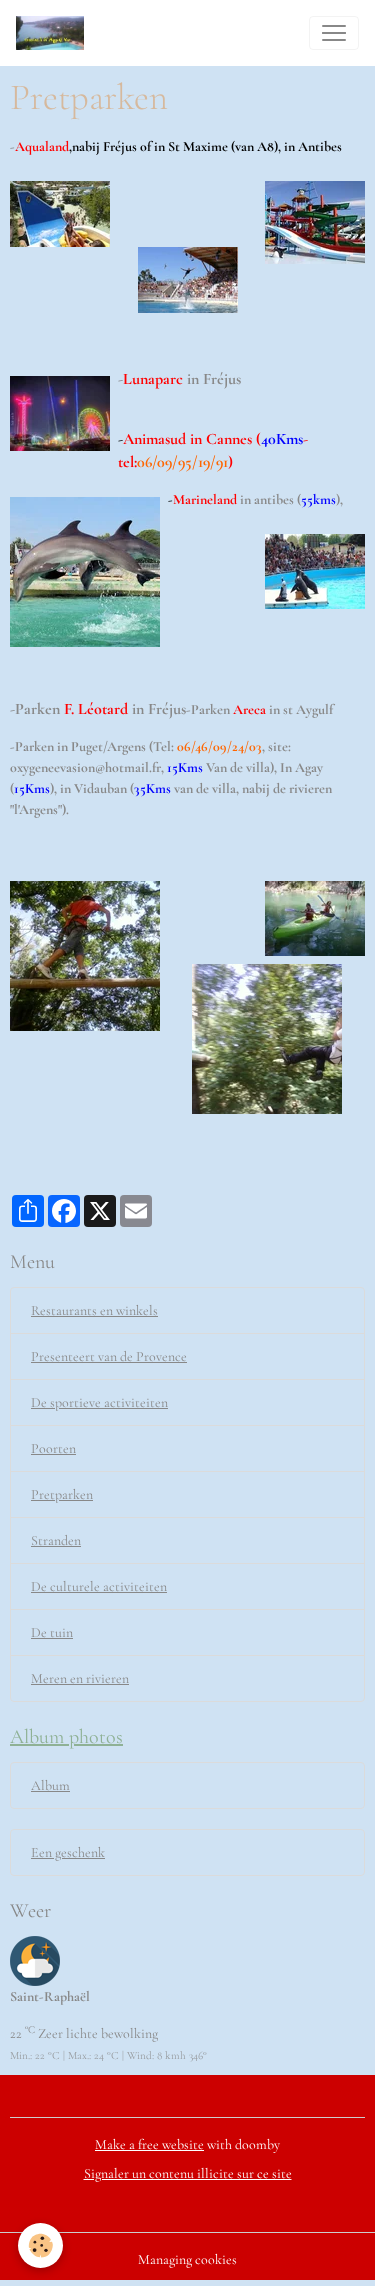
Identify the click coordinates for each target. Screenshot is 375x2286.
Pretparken (62, 1494)
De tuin (52, 1632)
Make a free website (149, 2144)
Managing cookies (187, 2259)
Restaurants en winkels (94, 1310)
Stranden (56, 1540)
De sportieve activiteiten (99, 1402)
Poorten (53, 1448)
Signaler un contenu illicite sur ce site (188, 2173)
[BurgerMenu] (334, 33)
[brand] (54, 33)
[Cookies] (40, 2245)
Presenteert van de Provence (109, 1356)
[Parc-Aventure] (187, 993)
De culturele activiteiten (99, 1586)
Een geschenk (68, 1852)
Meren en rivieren (80, 1678)
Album (50, 1785)
